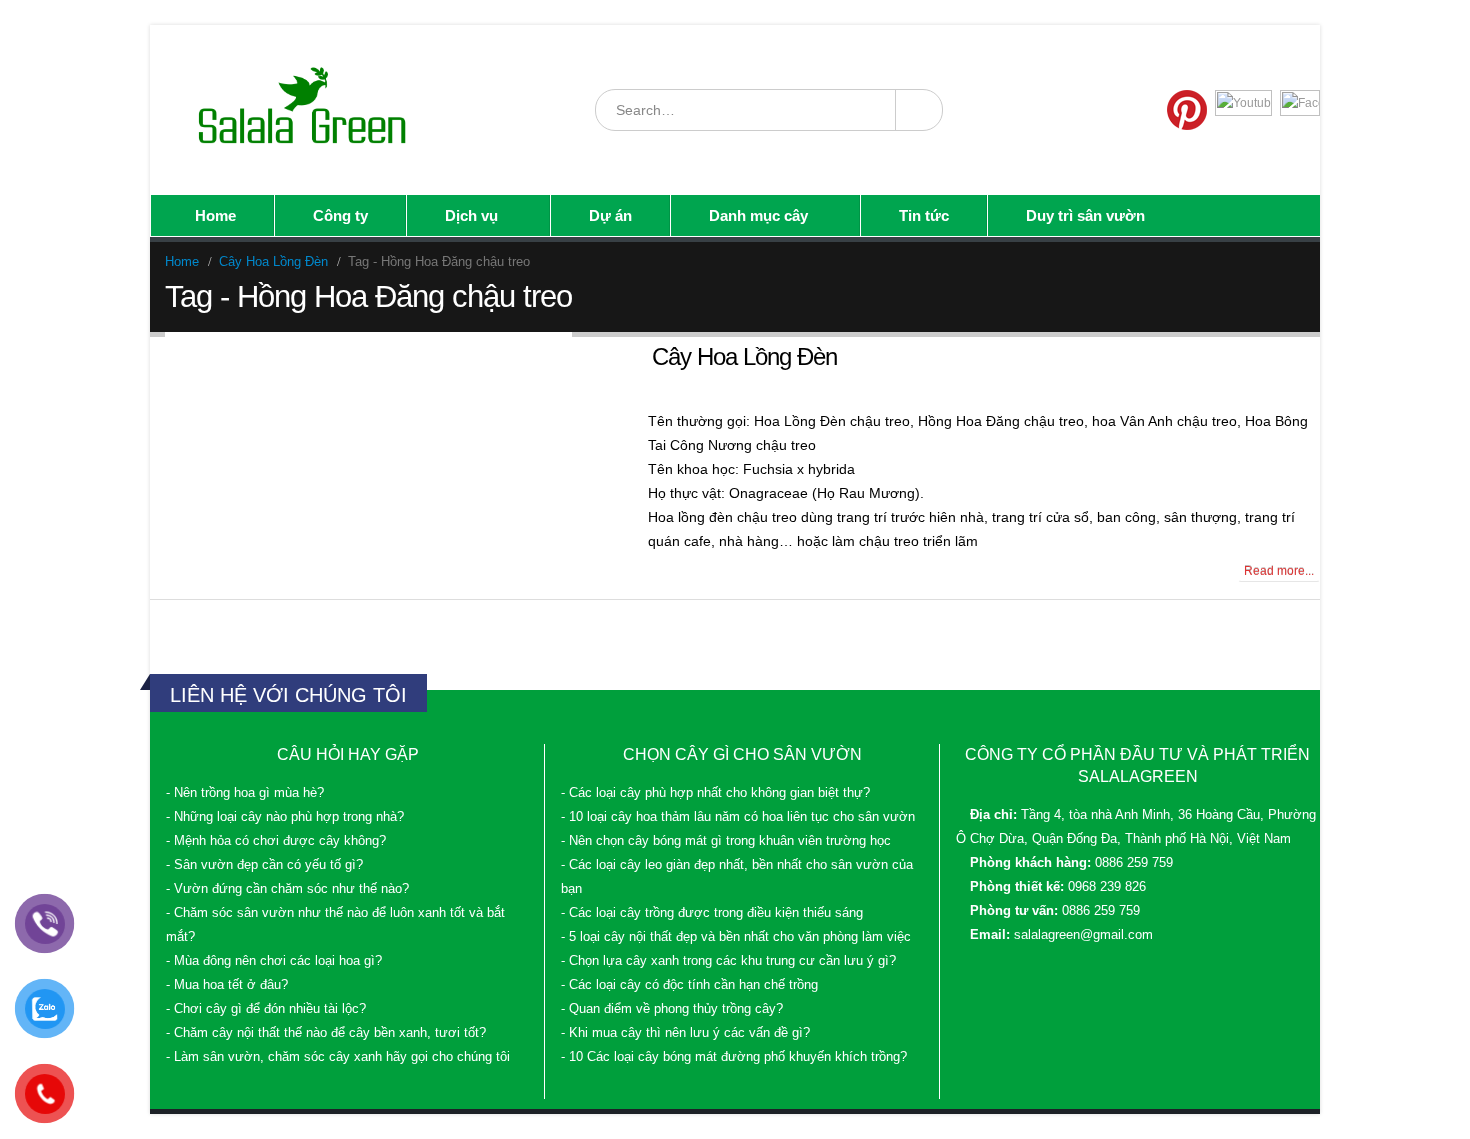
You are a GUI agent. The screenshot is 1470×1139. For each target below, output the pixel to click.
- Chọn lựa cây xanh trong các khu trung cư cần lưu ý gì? (728, 961)
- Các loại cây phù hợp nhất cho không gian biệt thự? (715, 793)
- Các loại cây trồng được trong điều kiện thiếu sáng (712, 913)
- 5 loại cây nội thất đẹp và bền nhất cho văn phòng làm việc (736, 937)
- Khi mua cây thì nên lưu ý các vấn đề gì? (685, 1033)
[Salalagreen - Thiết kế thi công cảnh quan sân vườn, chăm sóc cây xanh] (304, 110)
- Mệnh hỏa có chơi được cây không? (276, 841)
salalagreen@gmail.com (1083, 935)
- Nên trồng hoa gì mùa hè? (245, 793)
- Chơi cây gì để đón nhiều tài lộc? (266, 1009)
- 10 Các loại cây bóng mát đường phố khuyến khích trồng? (734, 1057)
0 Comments (207, 571)
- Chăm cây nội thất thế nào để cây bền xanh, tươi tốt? (326, 1033)
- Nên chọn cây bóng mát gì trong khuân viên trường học (726, 841)
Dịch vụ (471, 215)
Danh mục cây (758, 215)
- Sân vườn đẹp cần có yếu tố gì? (264, 865)
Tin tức (924, 215)
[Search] (918, 110)
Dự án (610, 215)
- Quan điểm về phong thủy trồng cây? (672, 1009)
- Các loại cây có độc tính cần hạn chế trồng (689, 985)
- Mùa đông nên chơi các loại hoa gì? (274, 961)
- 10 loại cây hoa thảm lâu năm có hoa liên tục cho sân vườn (738, 817)
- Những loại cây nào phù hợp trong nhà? (285, 817)
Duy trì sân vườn (1085, 215)
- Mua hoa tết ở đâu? (227, 985)
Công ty (340, 215)
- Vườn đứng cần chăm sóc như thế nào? (287, 889)
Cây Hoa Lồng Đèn (744, 356)
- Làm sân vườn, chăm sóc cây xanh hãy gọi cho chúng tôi (338, 1057)
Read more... (1279, 571)
